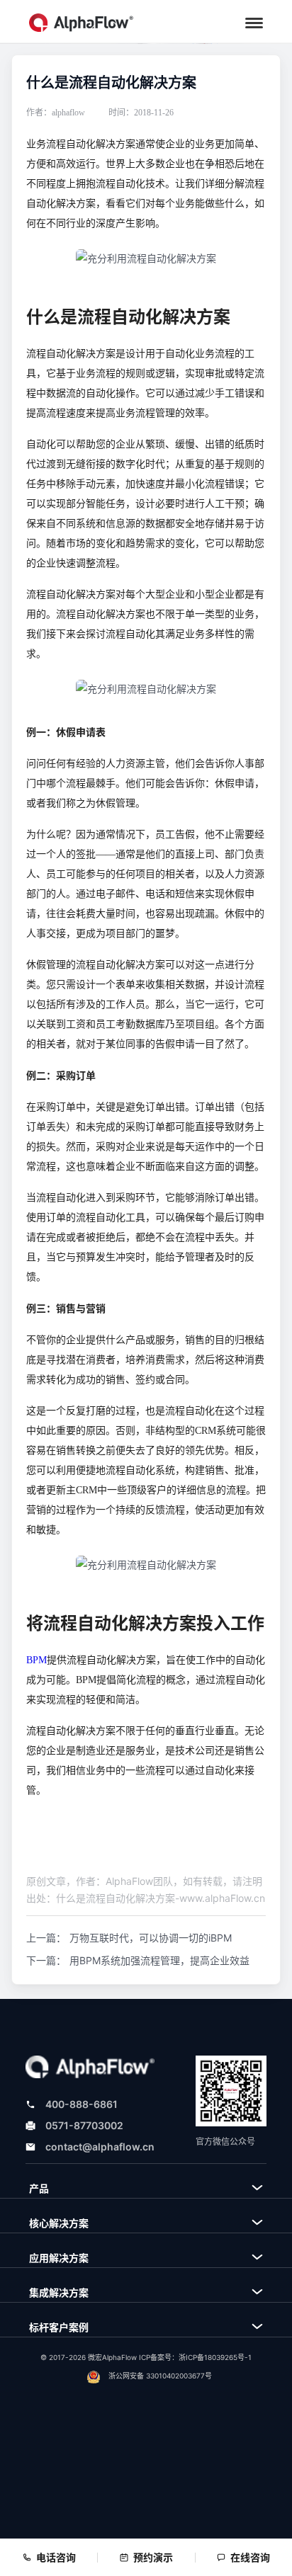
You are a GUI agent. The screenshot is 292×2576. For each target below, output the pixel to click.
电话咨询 (56, 2557)
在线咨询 (250, 2557)
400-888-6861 (82, 2104)
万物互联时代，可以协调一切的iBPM (151, 1938)
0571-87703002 (84, 2125)
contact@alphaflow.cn (100, 2147)
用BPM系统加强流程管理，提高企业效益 (159, 1960)
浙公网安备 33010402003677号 (160, 2376)
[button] (254, 23)
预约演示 (153, 2557)
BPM (36, 1660)
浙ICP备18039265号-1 (215, 2357)
